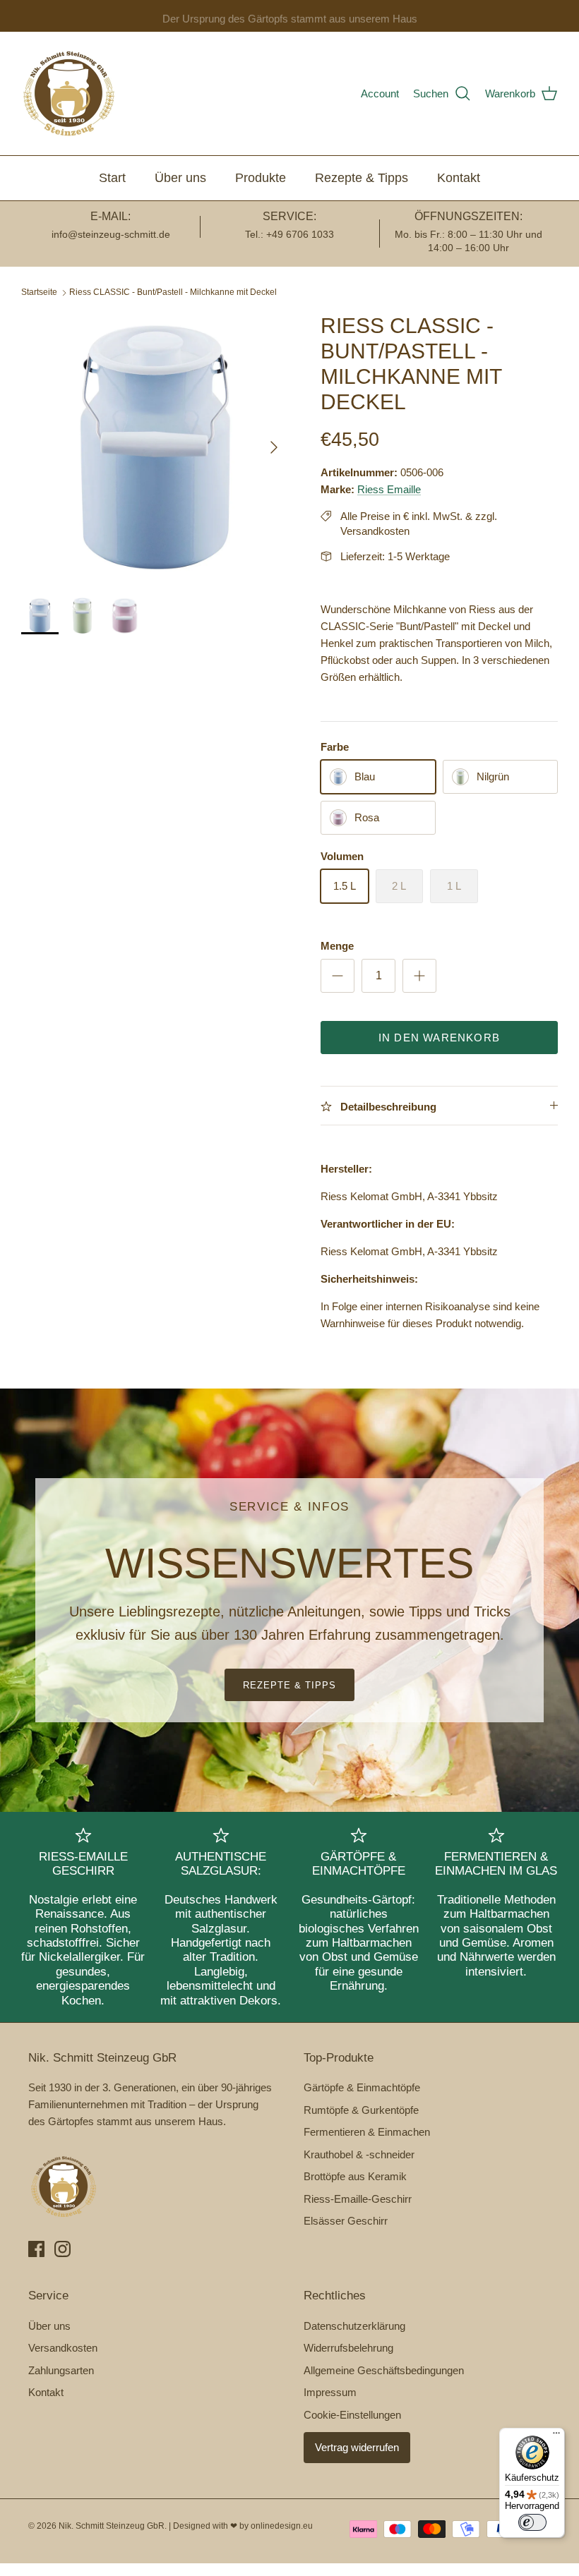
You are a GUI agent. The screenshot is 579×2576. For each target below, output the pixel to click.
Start (112, 178)
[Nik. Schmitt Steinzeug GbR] (69, 93)
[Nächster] (274, 447)
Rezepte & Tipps (362, 178)
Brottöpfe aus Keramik (355, 2176)
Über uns (180, 178)
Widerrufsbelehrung (348, 2348)
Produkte (261, 178)
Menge (337, 946)
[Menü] (556, 2436)
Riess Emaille (389, 489)
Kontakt (459, 178)
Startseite (39, 293)
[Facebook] (36, 2249)
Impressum (330, 2392)
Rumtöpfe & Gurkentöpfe (361, 2110)
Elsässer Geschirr (346, 2221)
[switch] (532, 2522)
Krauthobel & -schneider (359, 2154)
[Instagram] (62, 2249)
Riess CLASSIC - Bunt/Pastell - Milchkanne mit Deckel (173, 293)
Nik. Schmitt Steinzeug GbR (112, 2526)
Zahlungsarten (61, 2370)
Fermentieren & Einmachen (367, 2132)
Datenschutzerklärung (354, 2326)
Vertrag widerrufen (357, 2447)
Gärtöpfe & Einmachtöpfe (362, 2087)
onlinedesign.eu (282, 2526)
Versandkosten (63, 2348)
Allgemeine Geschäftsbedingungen (384, 2370)
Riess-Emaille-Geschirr (358, 2199)
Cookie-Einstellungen (352, 2415)
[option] (155, 447)
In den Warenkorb (439, 1038)
